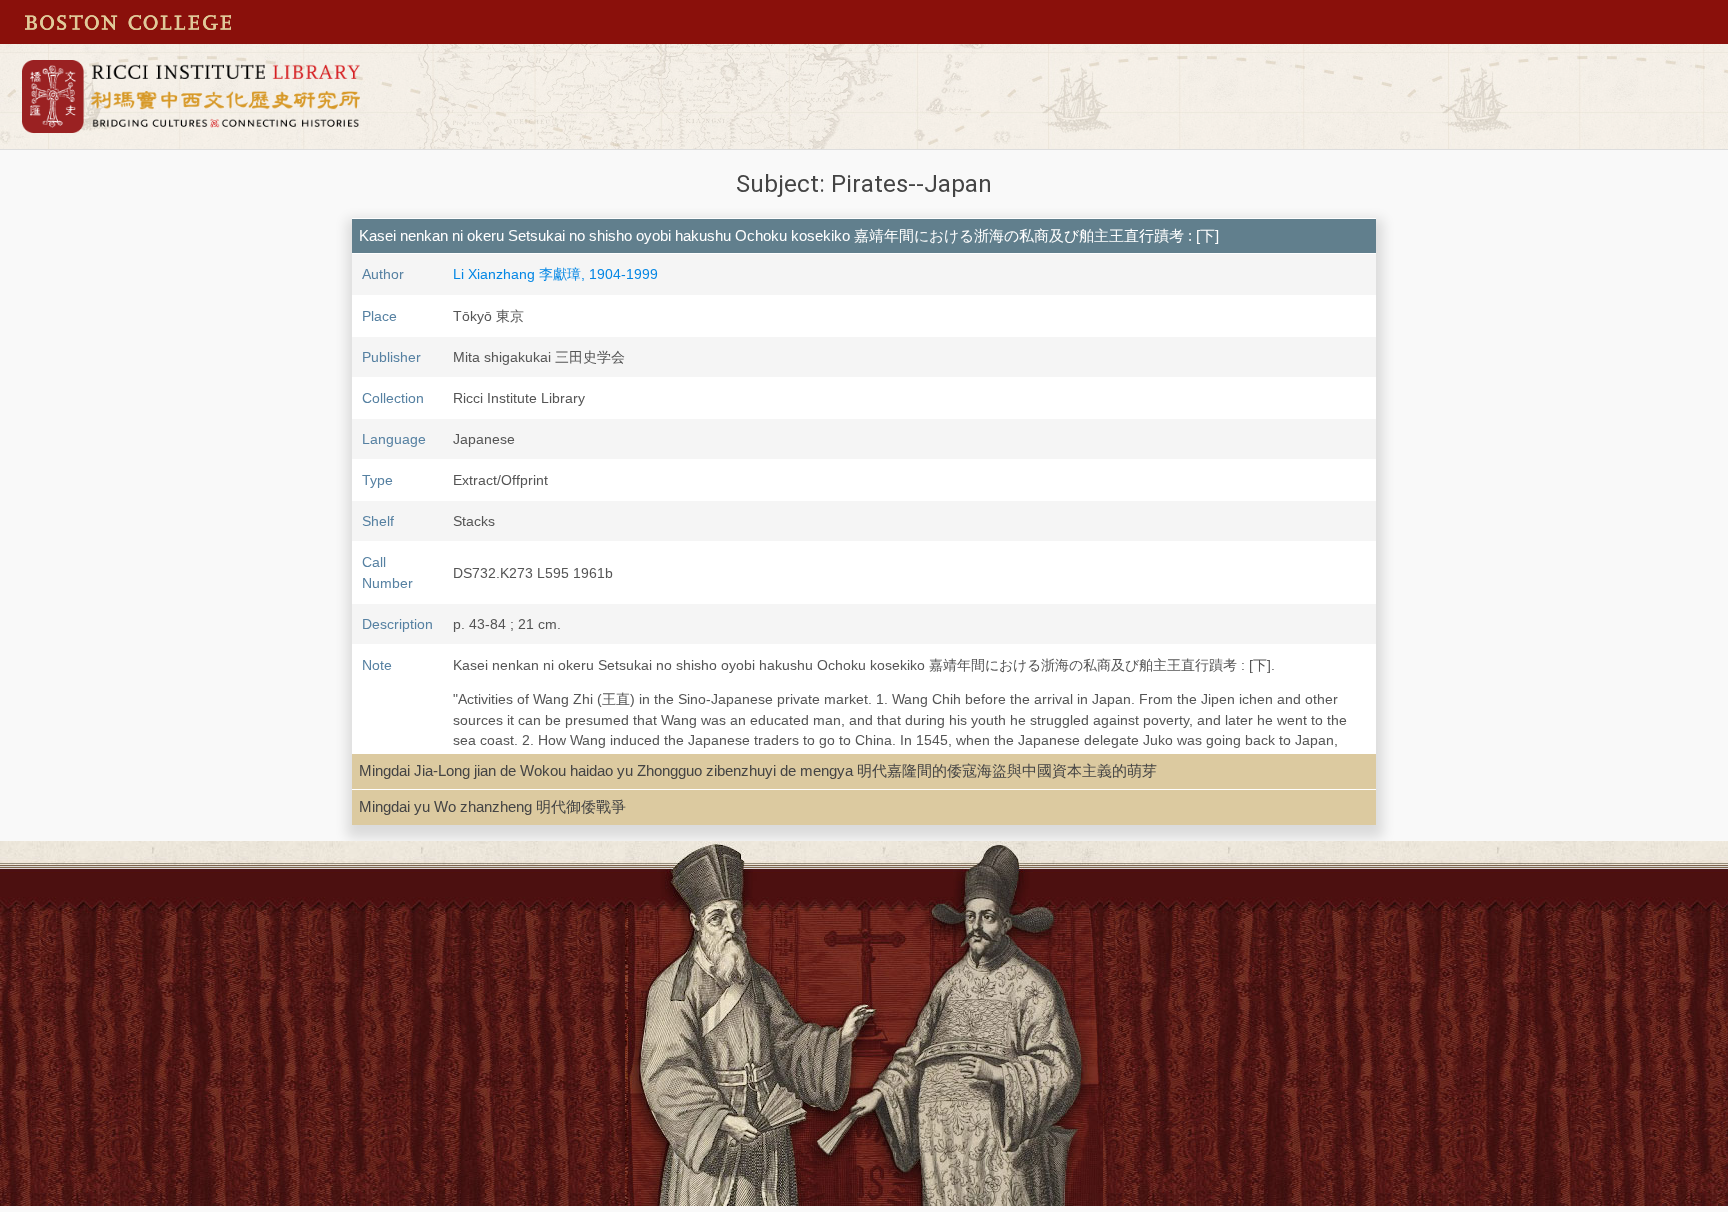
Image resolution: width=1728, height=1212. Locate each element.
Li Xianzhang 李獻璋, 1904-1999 (555, 274)
